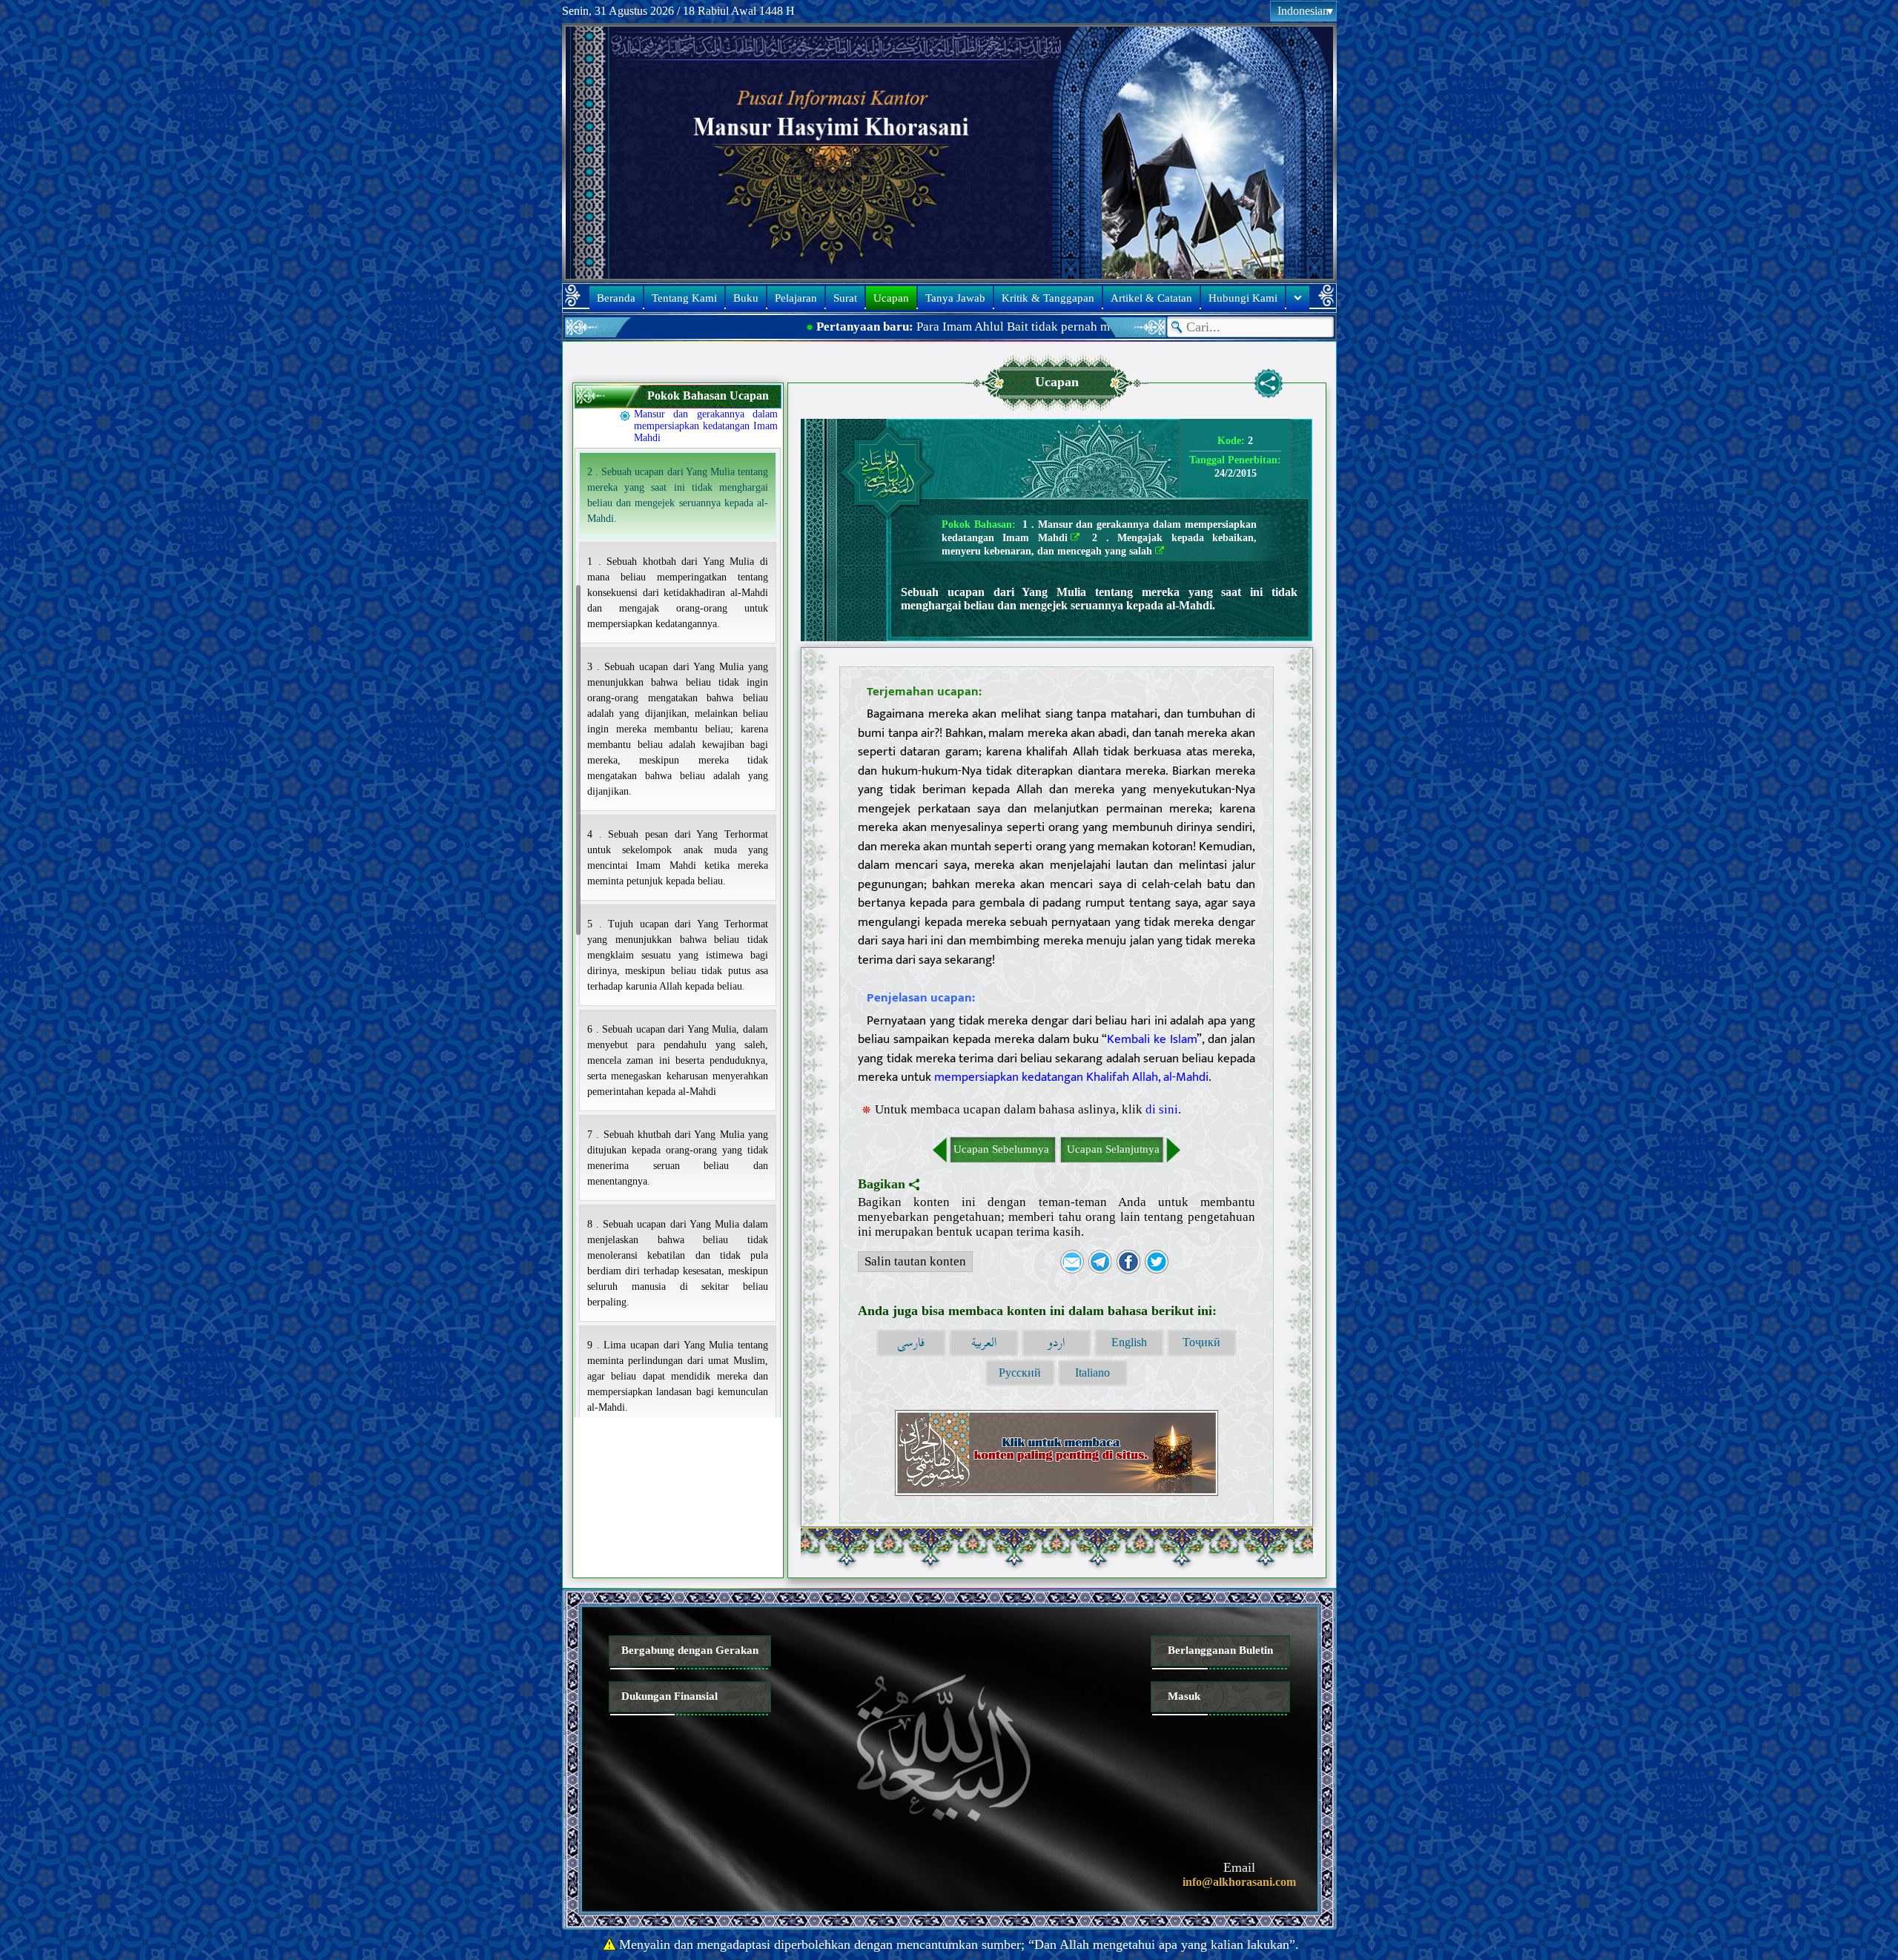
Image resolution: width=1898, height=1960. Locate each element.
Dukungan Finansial (669, 1696)
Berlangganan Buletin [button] (1220, 1650)
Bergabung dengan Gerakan (690, 1650)
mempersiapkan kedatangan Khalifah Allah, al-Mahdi (1071, 1077)
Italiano (1092, 1373)
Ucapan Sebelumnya (1001, 1149)
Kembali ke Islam (1152, 1039)
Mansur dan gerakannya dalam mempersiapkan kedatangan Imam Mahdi (706, 426)
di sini (1162, 1109)
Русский (1020, 1373)
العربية (984, 1343)
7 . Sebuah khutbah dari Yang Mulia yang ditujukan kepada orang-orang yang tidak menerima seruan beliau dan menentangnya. (678, 1158)
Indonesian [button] (1303, 11)
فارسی (911, 1343)
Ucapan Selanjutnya (1113, 1149)
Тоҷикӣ (1201, 1342)
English (1129, 1342)
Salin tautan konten (915, 1261)
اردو (1056, 1343)
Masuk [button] (1184, 1696)
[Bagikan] (1269, 383)
